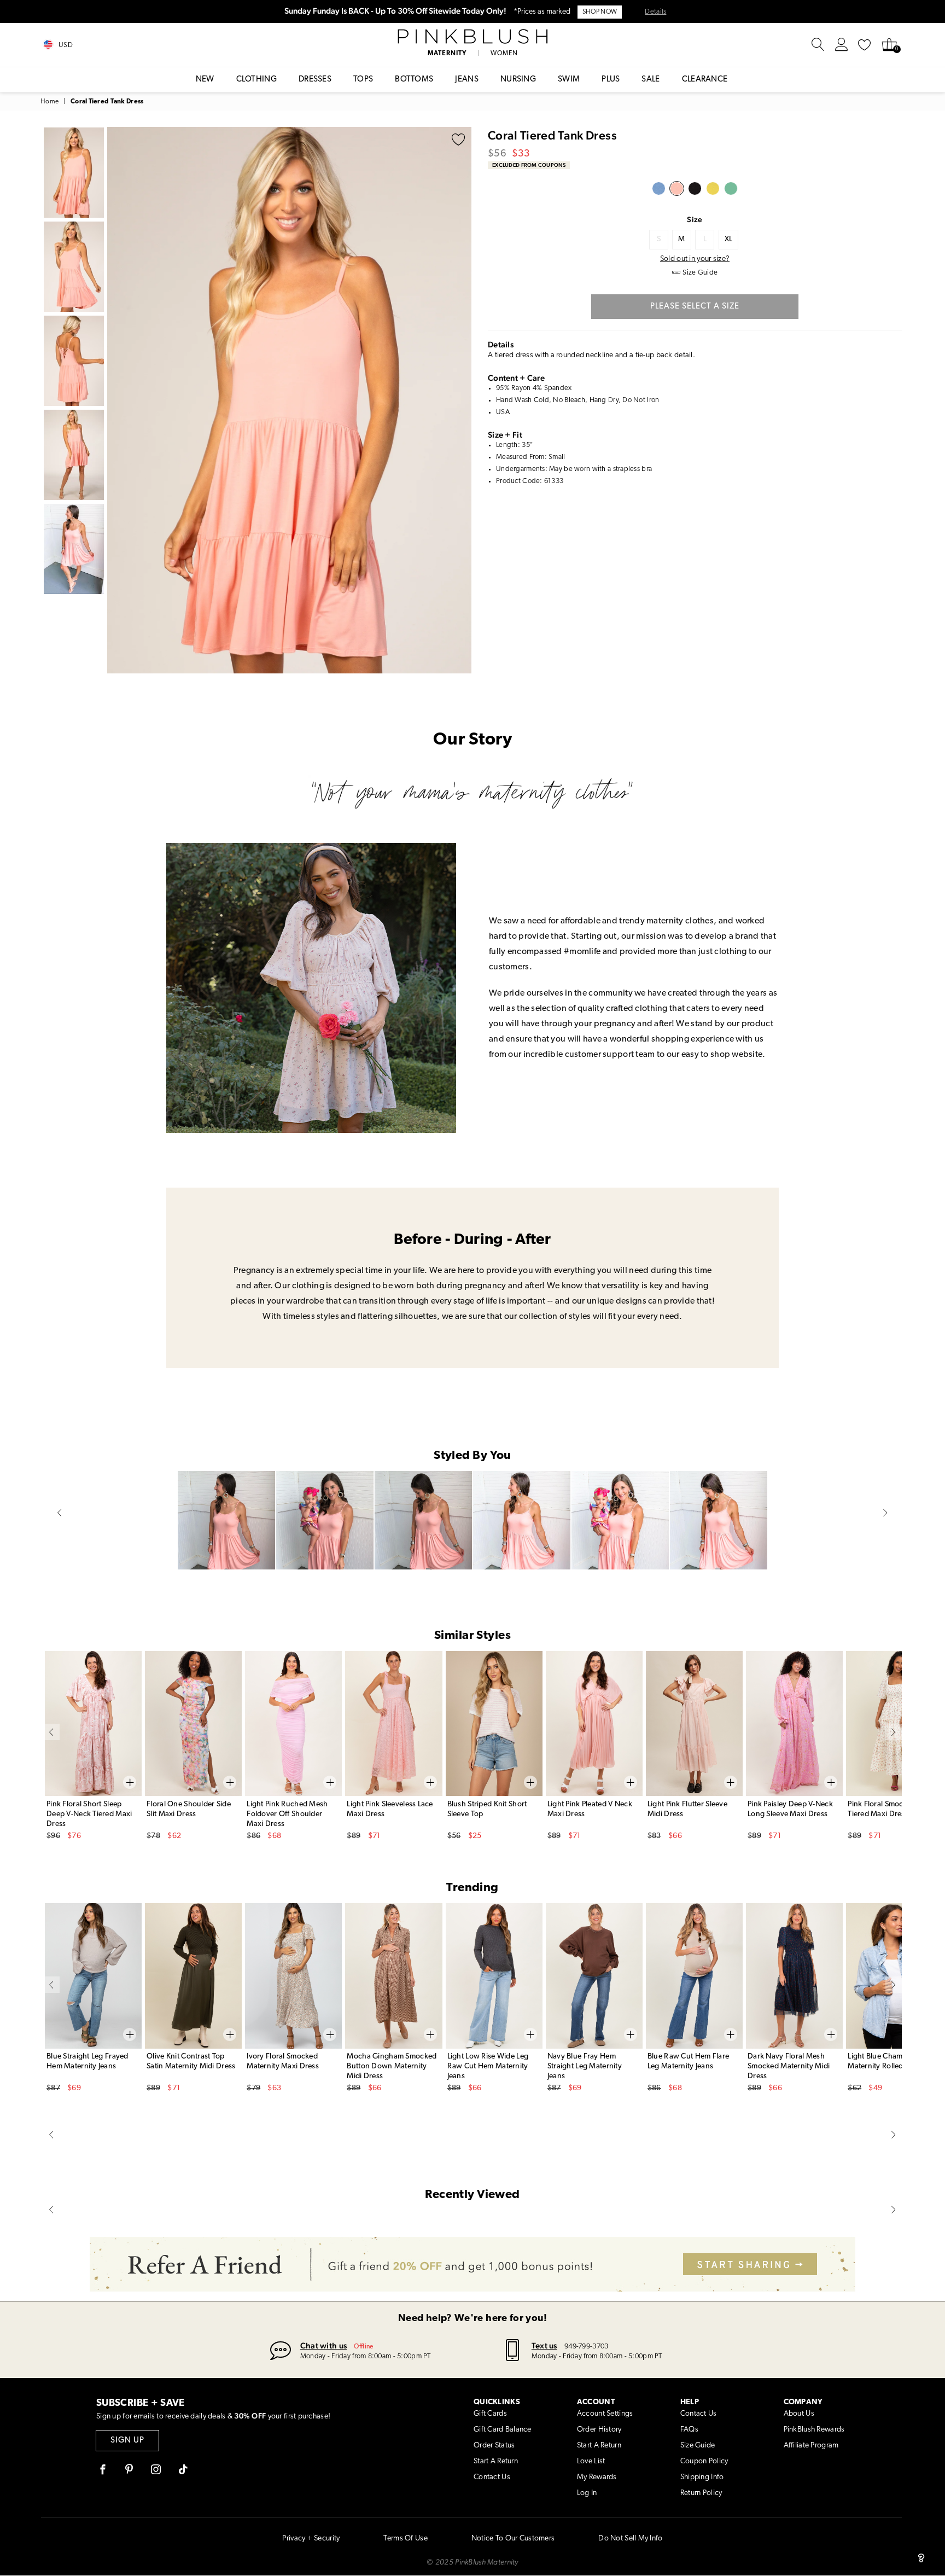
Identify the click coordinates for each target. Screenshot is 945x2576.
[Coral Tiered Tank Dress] (677, 188)
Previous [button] (118, 400)
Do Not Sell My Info (630, 2539)
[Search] (818, 45)
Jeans (467, 80)
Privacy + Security (311, 2539)
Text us (544, 2345)
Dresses (315, 80)
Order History (599, 2430)
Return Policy (701, 2493)
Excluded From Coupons (529, 165)
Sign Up (127, 2441)
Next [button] (460, 400)
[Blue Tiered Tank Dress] (659, 188)
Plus (611, 80)
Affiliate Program (811, 2446)
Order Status (494, 2446)
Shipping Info (702, 2477)
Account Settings (605, 2414)
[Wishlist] (865, 45)
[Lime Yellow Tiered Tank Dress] (713, 188)
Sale (651, 80)
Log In (587, 2493)
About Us (799, 2414)
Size (695, 219)
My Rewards (597, 2477)
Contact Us (492, 2477)
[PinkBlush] (472, 37)
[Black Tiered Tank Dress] (695, 188)
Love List (591, 2461)
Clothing (256, 80)
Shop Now (600, 12)
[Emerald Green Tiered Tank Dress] (731, 188)
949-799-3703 (586, 2347)
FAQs (689, 2430)
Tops (363, 80)
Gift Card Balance (503, 2430)
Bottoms (414, 80)
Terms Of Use (405, 2539)
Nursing (518, 80)
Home (49, 102)
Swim (569, 80)
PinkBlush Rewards (814, 2430)
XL (729, 239)
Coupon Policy (704, 2461)
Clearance (705, 80)
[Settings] (842, 45)
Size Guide (698, 2446)
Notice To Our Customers (513, 2539)
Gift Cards (490, 2414)
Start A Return (496, 2461)
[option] (289, 400)
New (205, 80)
